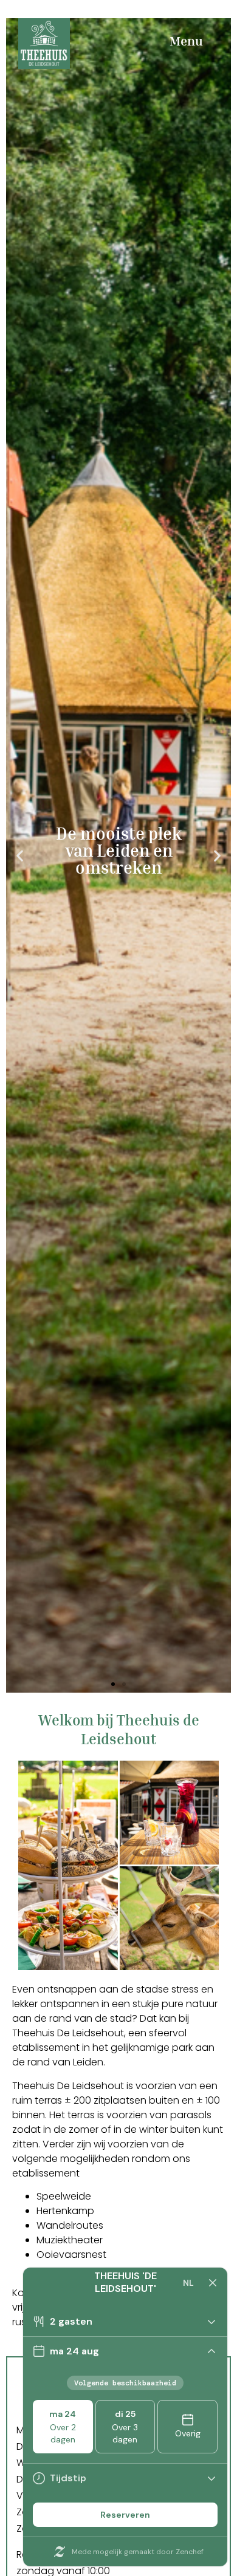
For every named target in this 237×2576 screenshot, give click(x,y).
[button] (20, 855)
